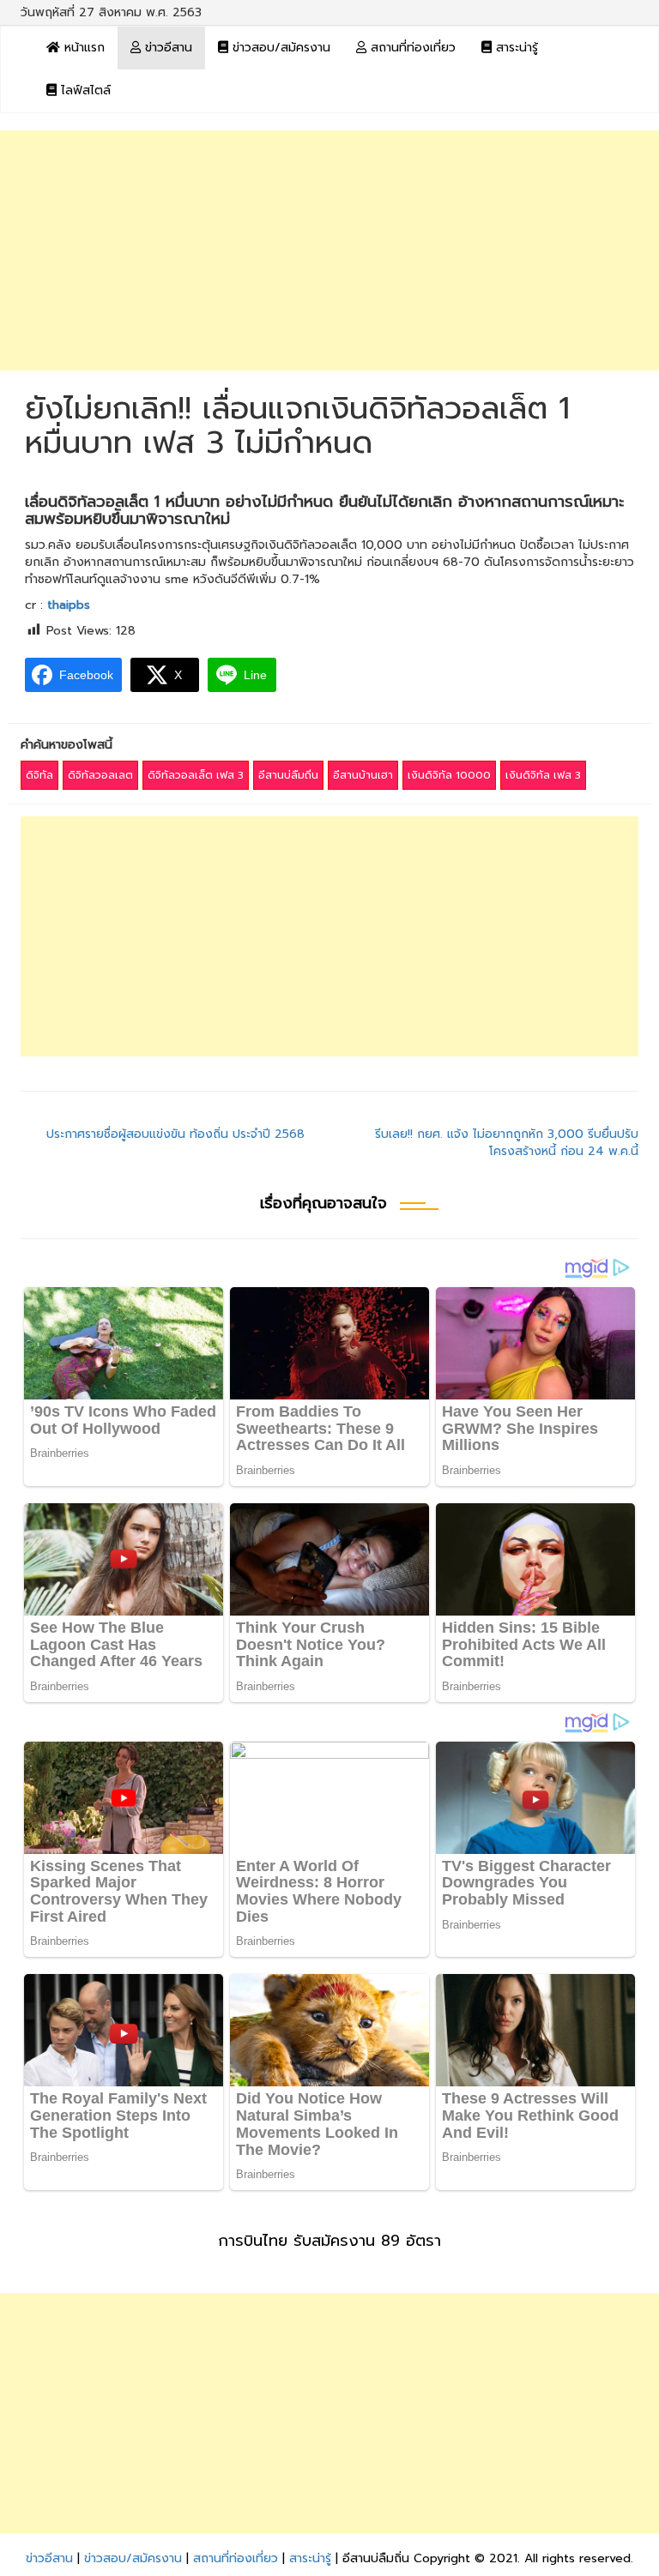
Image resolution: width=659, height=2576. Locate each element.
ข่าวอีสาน (166, 48)
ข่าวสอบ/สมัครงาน (279, 48)
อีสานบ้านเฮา (363, 775)
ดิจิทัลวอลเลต (100, 775)
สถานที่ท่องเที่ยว (411, 48)
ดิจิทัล (39, 775)
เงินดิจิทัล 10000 (449, 775)
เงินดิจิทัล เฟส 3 (543, 775)
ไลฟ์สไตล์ (84, 90)
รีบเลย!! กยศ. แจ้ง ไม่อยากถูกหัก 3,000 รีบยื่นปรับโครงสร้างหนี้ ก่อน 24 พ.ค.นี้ (507, 1143)
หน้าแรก (82, 48)
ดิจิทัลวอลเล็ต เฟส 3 (196, 775)
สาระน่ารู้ (515, 48)
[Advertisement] (329, 250)
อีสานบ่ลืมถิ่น (288, 775)
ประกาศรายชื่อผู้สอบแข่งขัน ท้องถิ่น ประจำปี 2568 (175, 1134)
